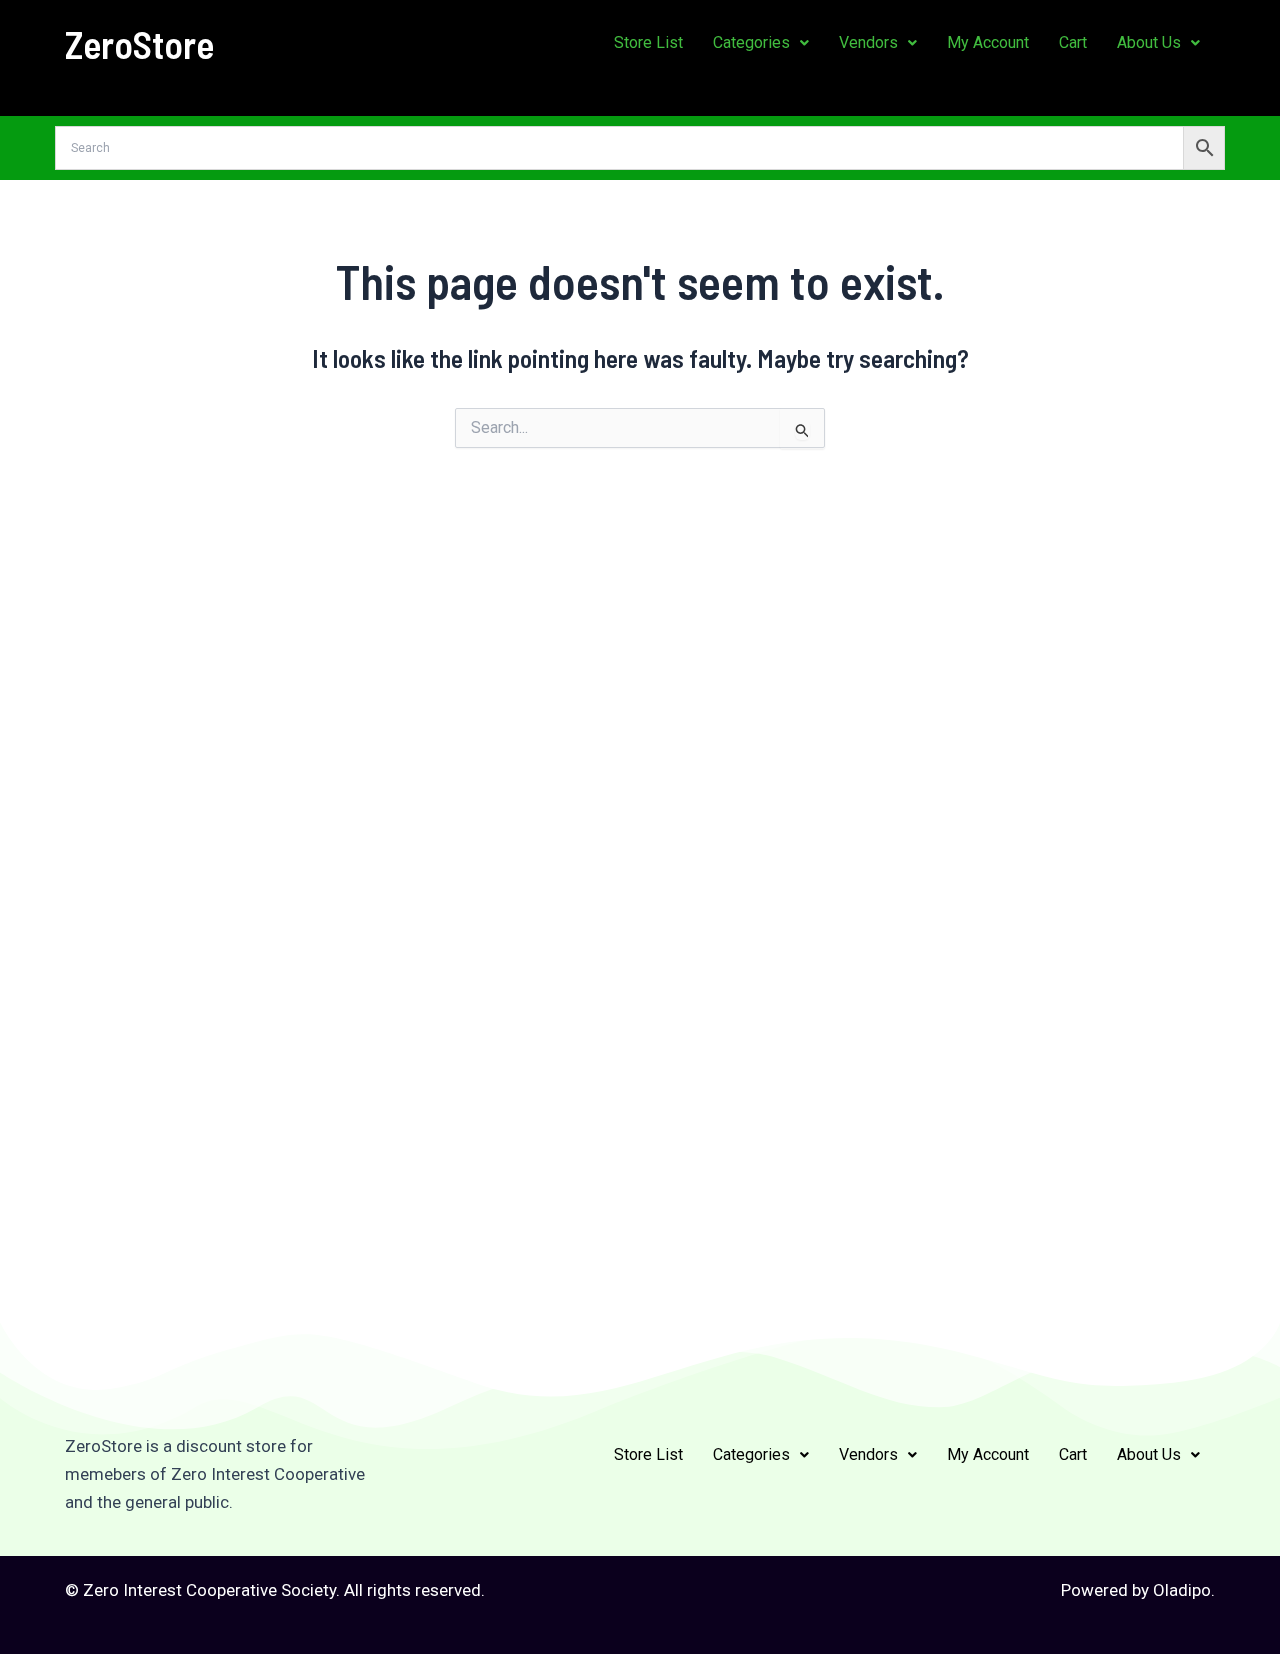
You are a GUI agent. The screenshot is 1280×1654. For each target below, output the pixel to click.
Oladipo (1182, 1590)
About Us (1149, 42)
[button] (761, 43)
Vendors (868, 42)
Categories (751, 42)
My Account (988, 42)
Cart (1073, 42)
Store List (648, 42)
